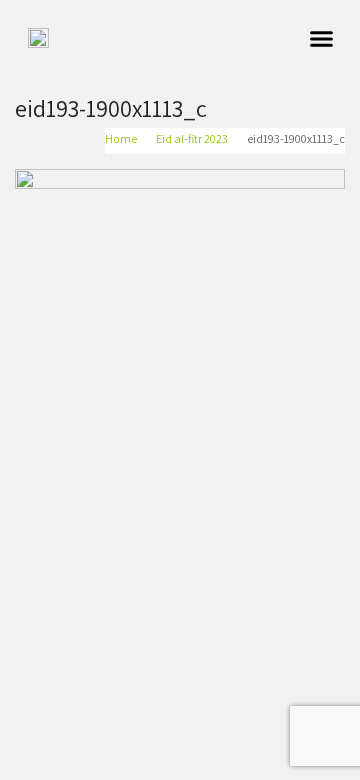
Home (121, 138)
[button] (322, 39)
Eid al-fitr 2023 (192, 138)
